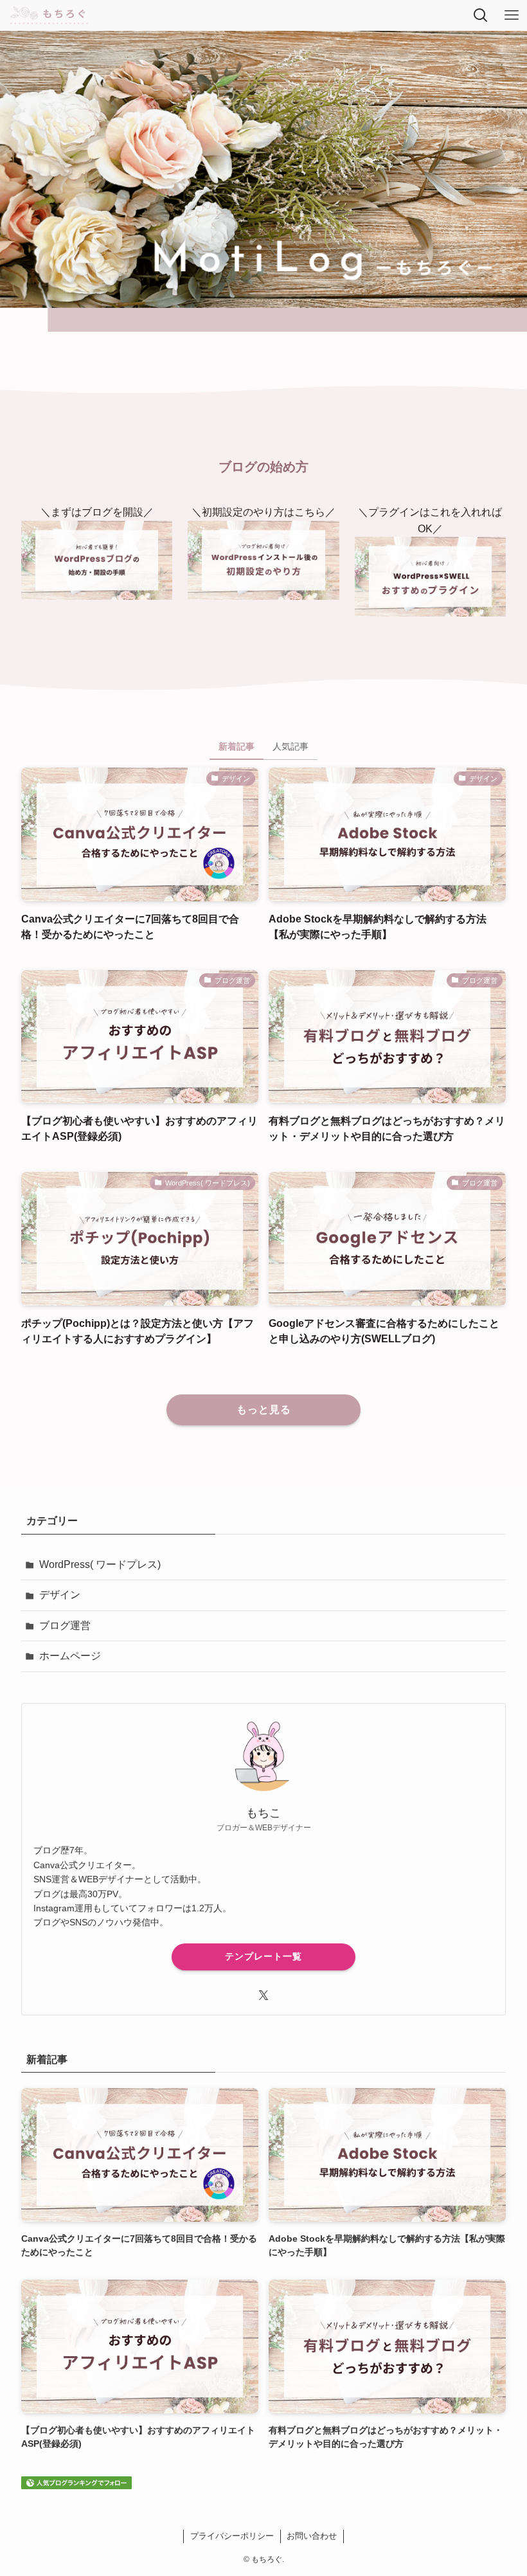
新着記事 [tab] (237, 746)
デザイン (60, 1595)
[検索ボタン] (481, 15)
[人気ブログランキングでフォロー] (76, 2486)
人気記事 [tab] (290, 746)
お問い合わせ (312, 2536)
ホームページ (70, 1656)
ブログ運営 (65, 1626)
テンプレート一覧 (263, 1956)
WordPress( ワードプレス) (100, 1564)
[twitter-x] (263, 1995)
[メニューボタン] (512, 15)
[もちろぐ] (49, 15)
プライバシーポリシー (232, 2536)
